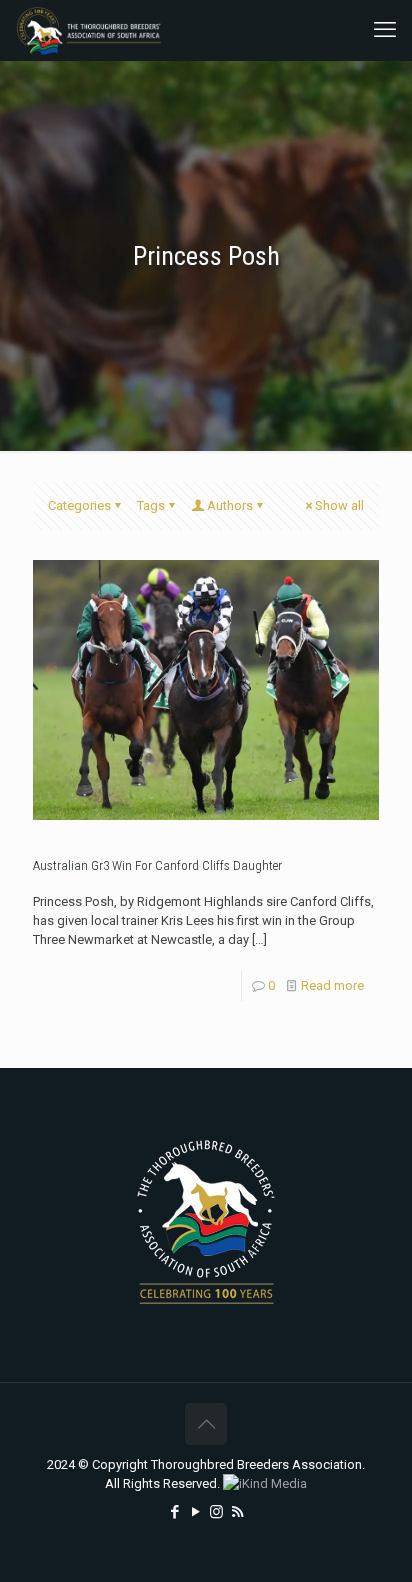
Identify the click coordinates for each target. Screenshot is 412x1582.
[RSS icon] (237, 1512)
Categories (79, 505)
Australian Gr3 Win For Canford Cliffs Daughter (157, 865)
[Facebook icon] (174, 1512)
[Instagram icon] (216, 1512)
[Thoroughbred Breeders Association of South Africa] (89, 30)
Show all (339, 505)
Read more (332, 985)
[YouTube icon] (195, 1512)
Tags (151, 505)
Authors (230, 505)
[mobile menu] (385, 30)
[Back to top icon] (206, 1424)
